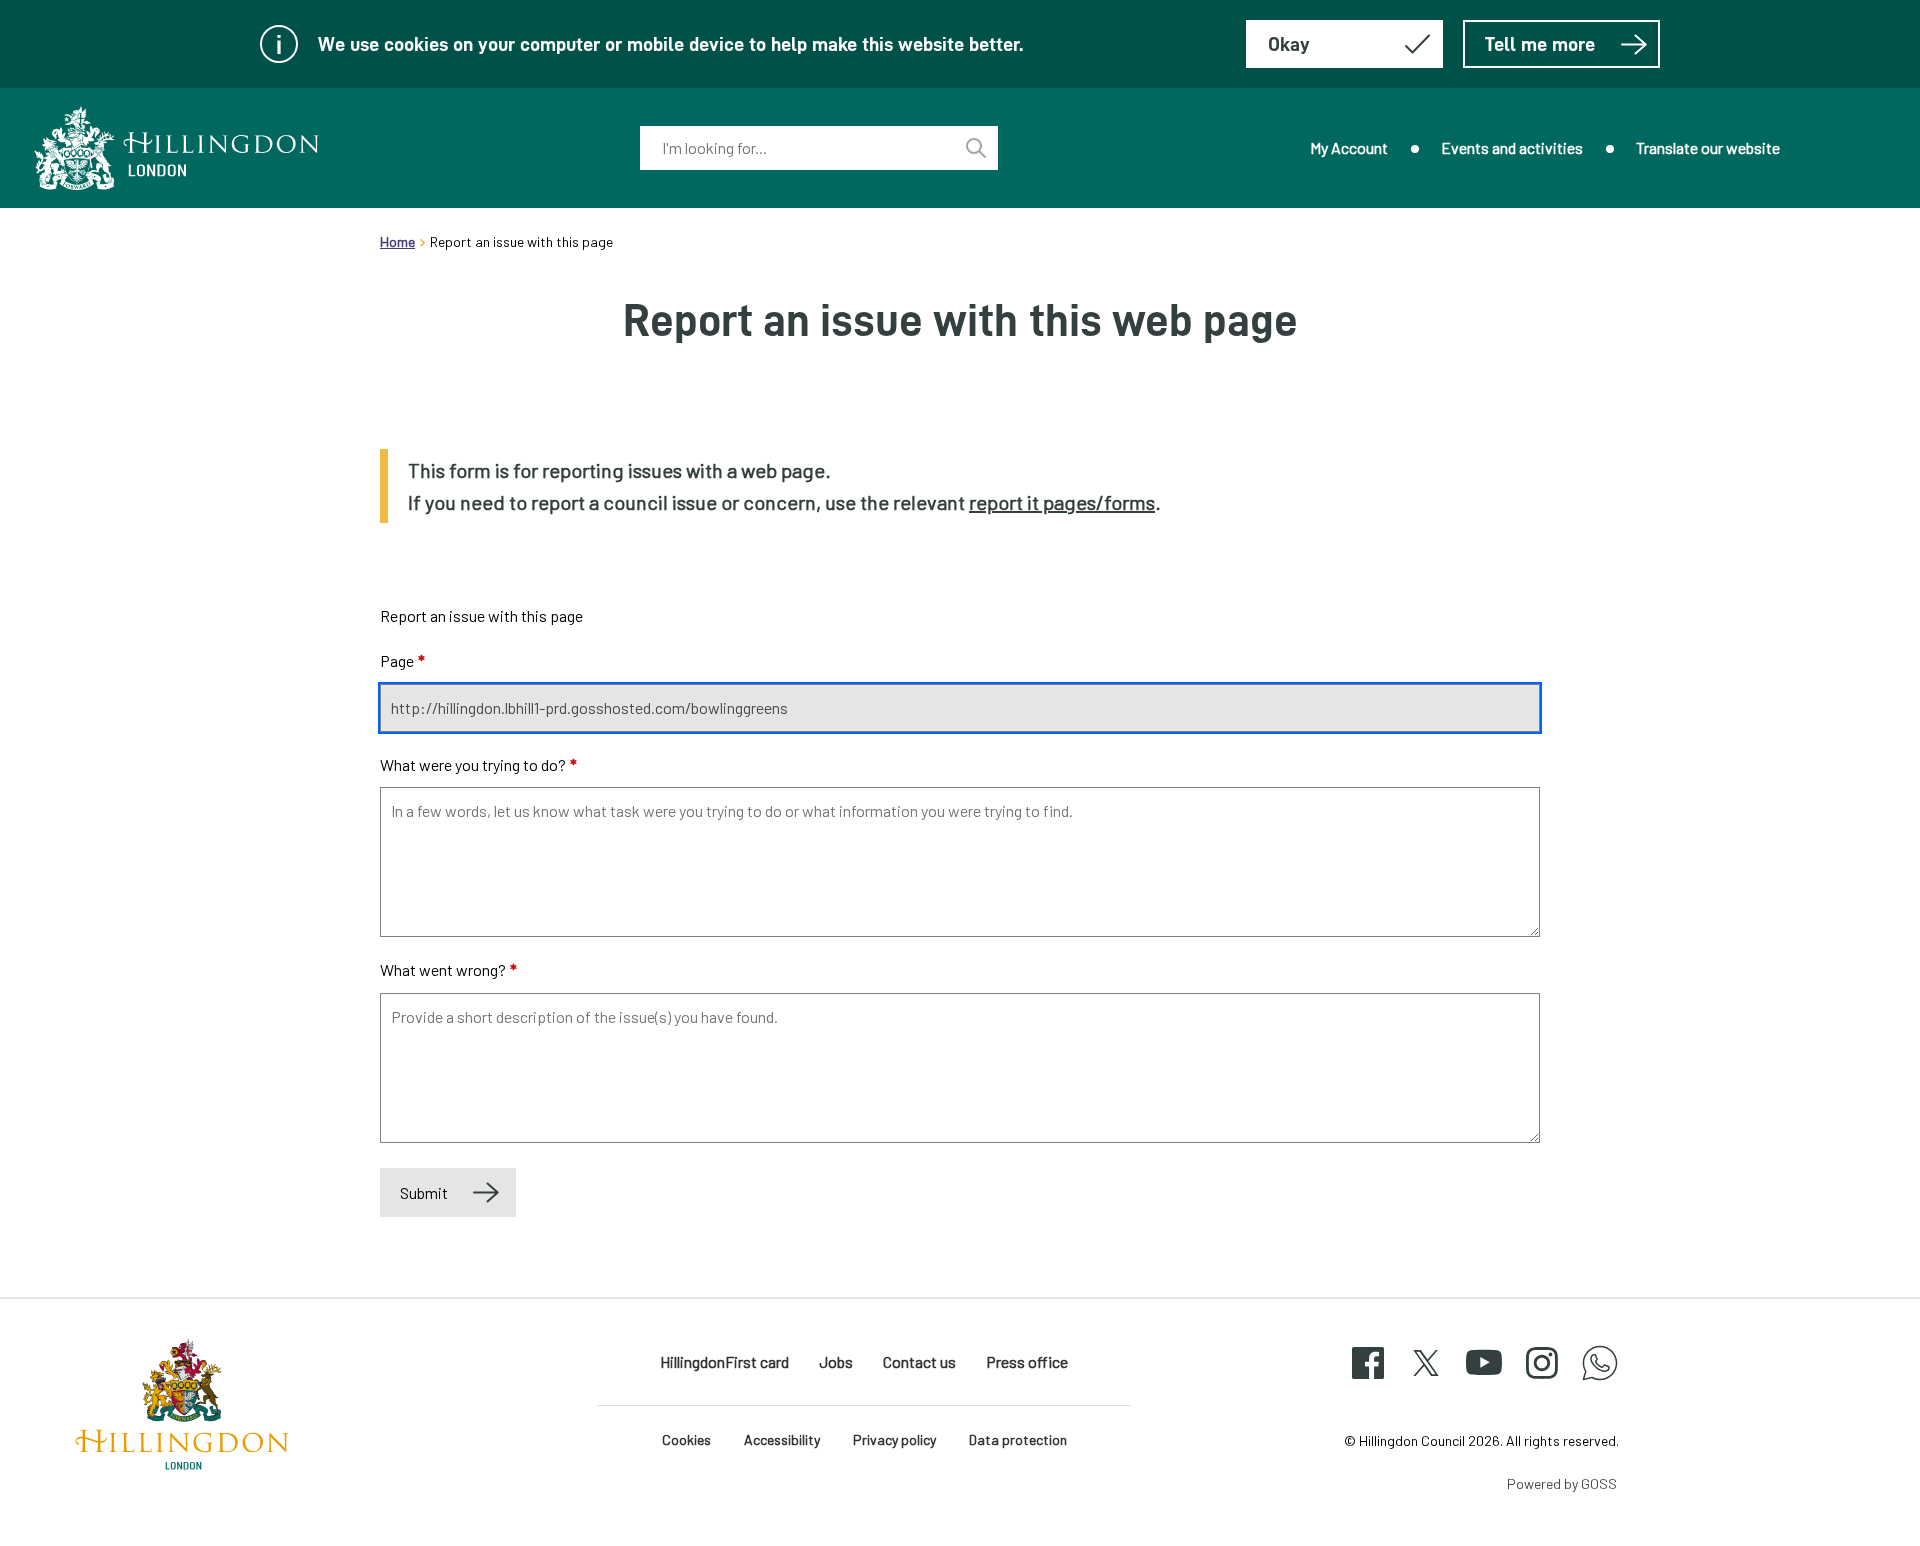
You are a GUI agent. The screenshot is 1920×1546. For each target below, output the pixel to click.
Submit (424, 1192)
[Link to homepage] (177, 148)
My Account (1349, 147)
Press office (1027, 1361)
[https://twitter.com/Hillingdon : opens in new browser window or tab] (1426, 1380)
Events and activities (1512, 147)
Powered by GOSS (1562, 1483)
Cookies (686, 1439)
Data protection (1018, 1439)
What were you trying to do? (478, 764)
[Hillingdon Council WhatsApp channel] (1600, 1380)
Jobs (836, 1361)
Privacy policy (894, 1439)
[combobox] (797, 148)
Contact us (919, 1361)
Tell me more (1540, 44)
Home (397, 241)
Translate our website (1708, 147)
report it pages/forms (1062, 502)
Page (402, 660)
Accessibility (782, 1439)
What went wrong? (448, 969)
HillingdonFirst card (724, 1361)
